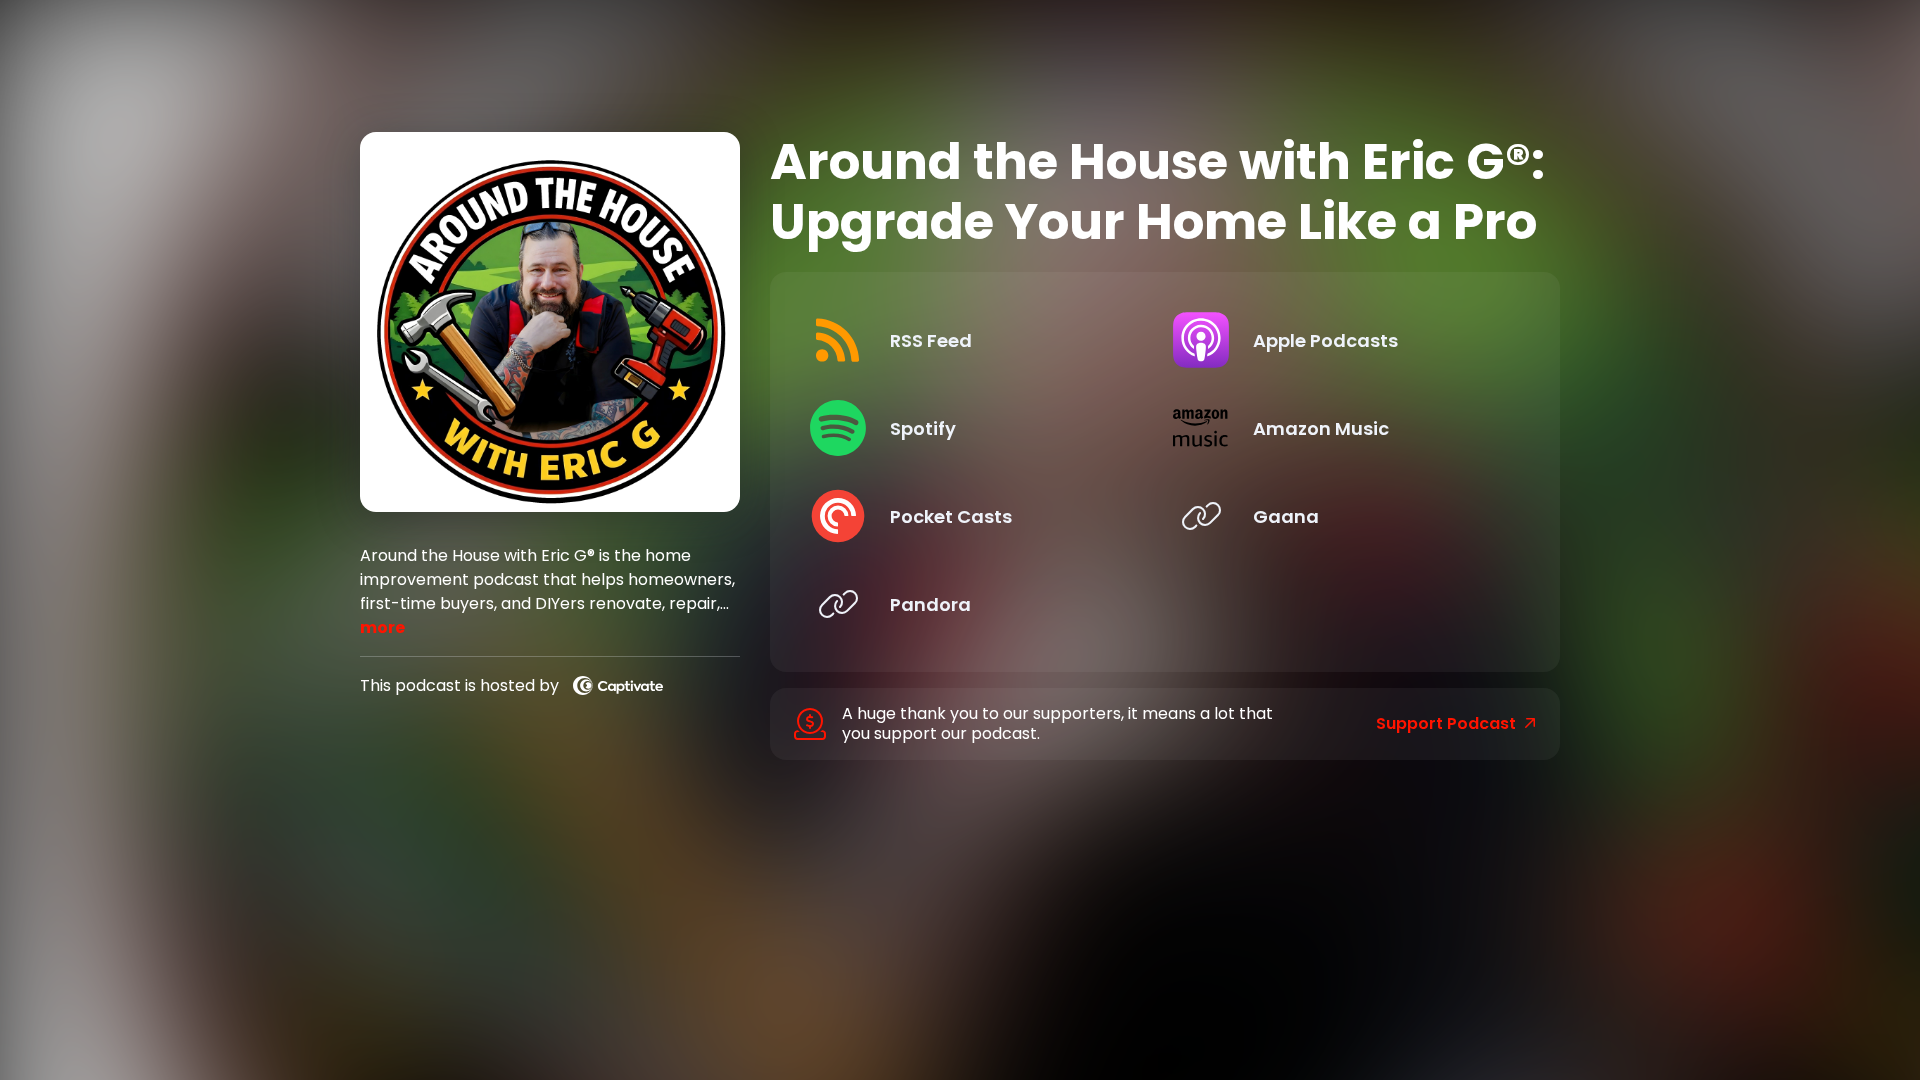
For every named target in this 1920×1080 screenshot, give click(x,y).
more (382, 627)
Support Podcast (1446, 724)
